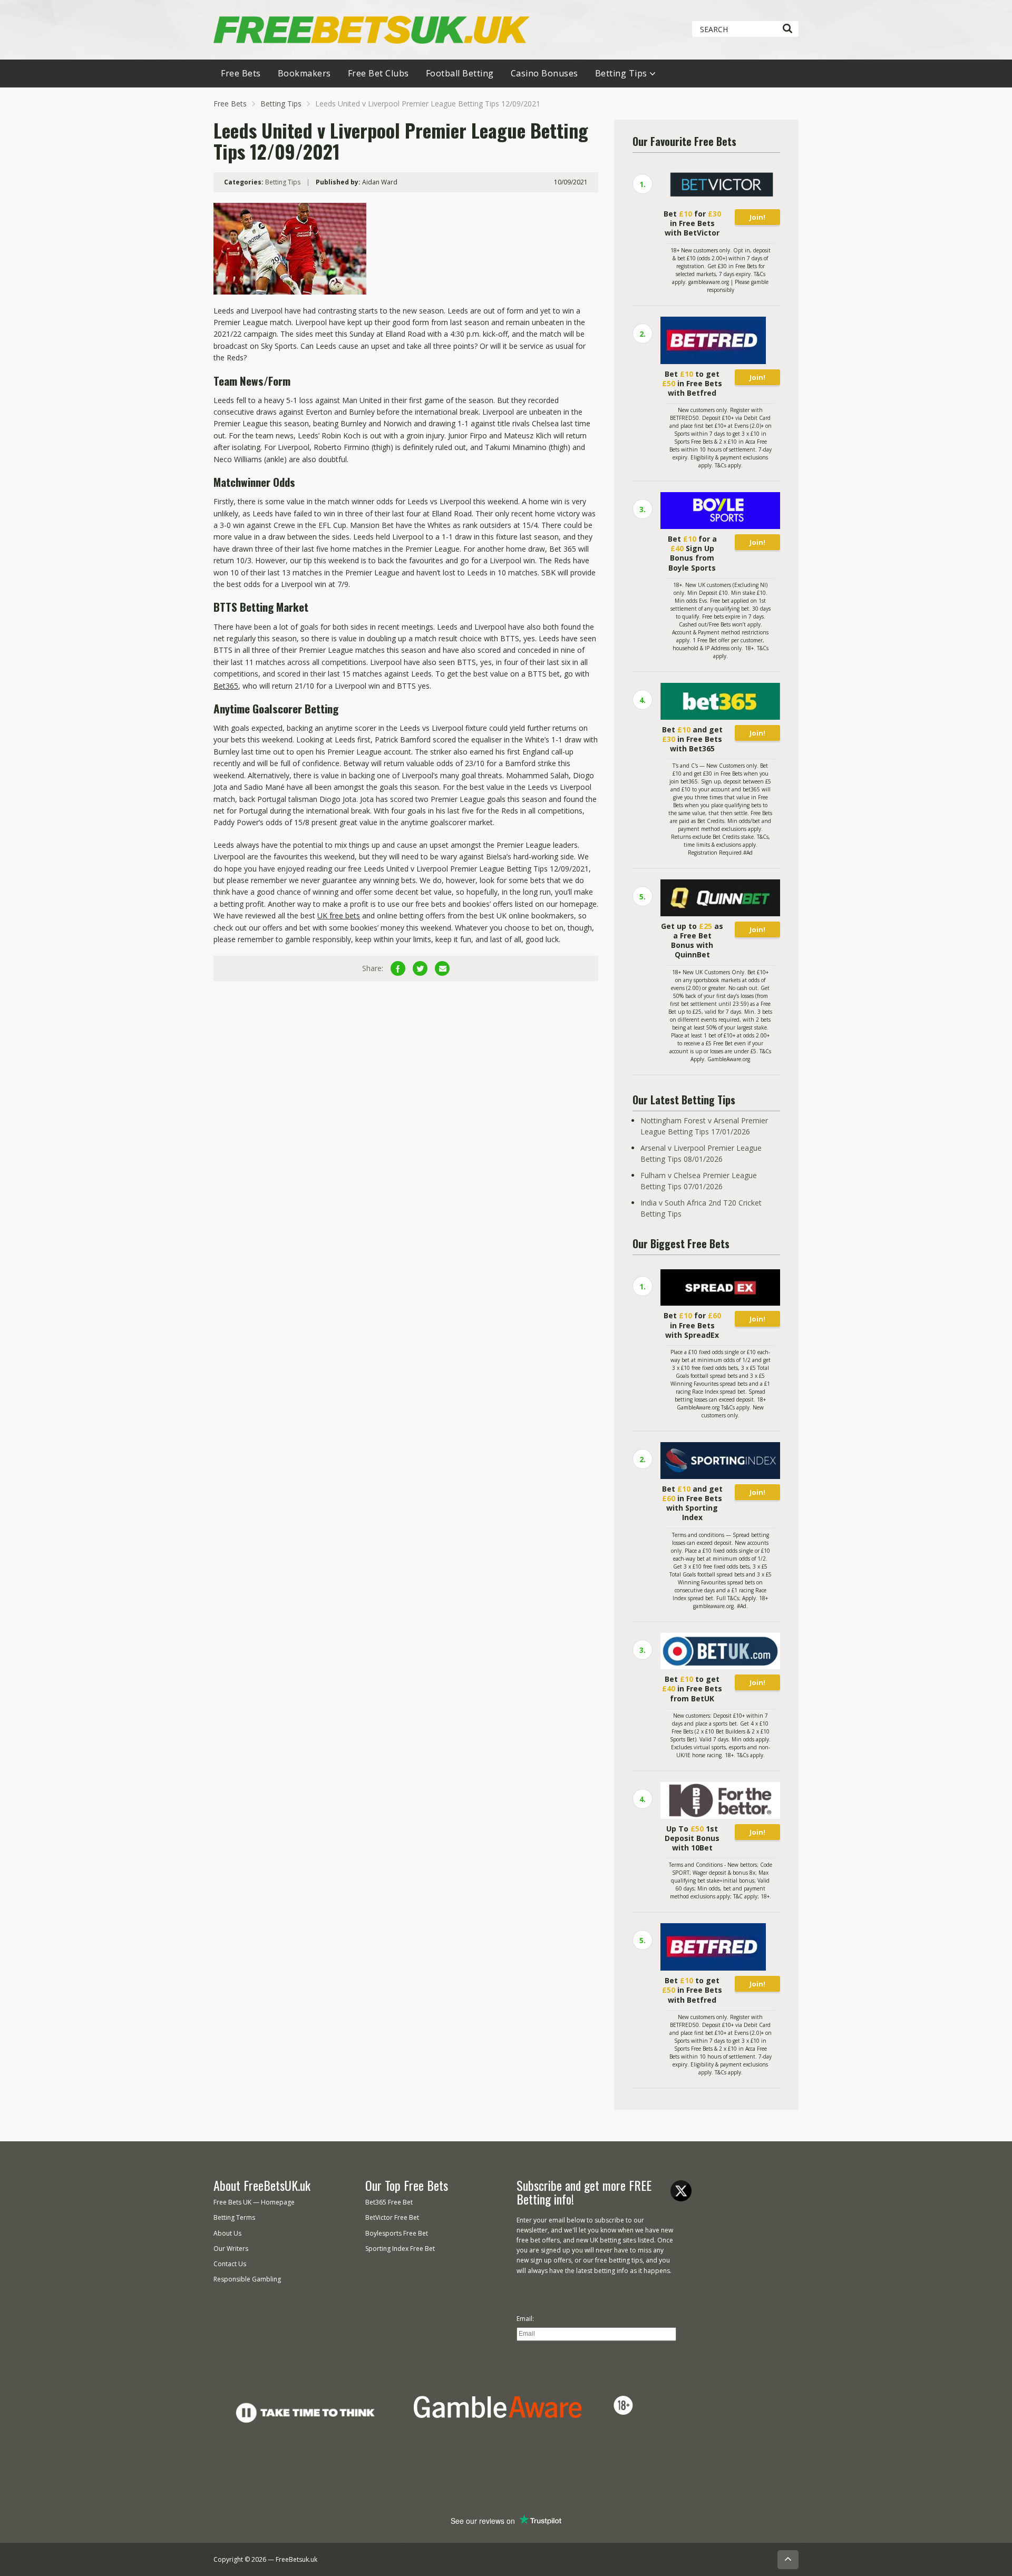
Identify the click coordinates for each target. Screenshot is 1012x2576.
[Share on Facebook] (398, 968)
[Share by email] (442, 968)
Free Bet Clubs (378, 73)
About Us (227, 2233)
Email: (525, 2319)
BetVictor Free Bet (392, 2217)
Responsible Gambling (247, 2279)
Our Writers (231, 2249)
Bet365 (226, 686)
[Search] (787, 29)
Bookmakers (304, 73)
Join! (757, 217)
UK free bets (339, 915)
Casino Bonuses (544, 73)
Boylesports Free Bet (397, 2233)
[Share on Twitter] (420, 968)
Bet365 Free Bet (389, 2202)
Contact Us (230, 2264)
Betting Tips (621, 73)
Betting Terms (234, 2217)
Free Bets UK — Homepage (254, 2202)
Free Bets (241, 73)
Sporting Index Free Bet (400, 2249)
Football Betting (460, 73)
